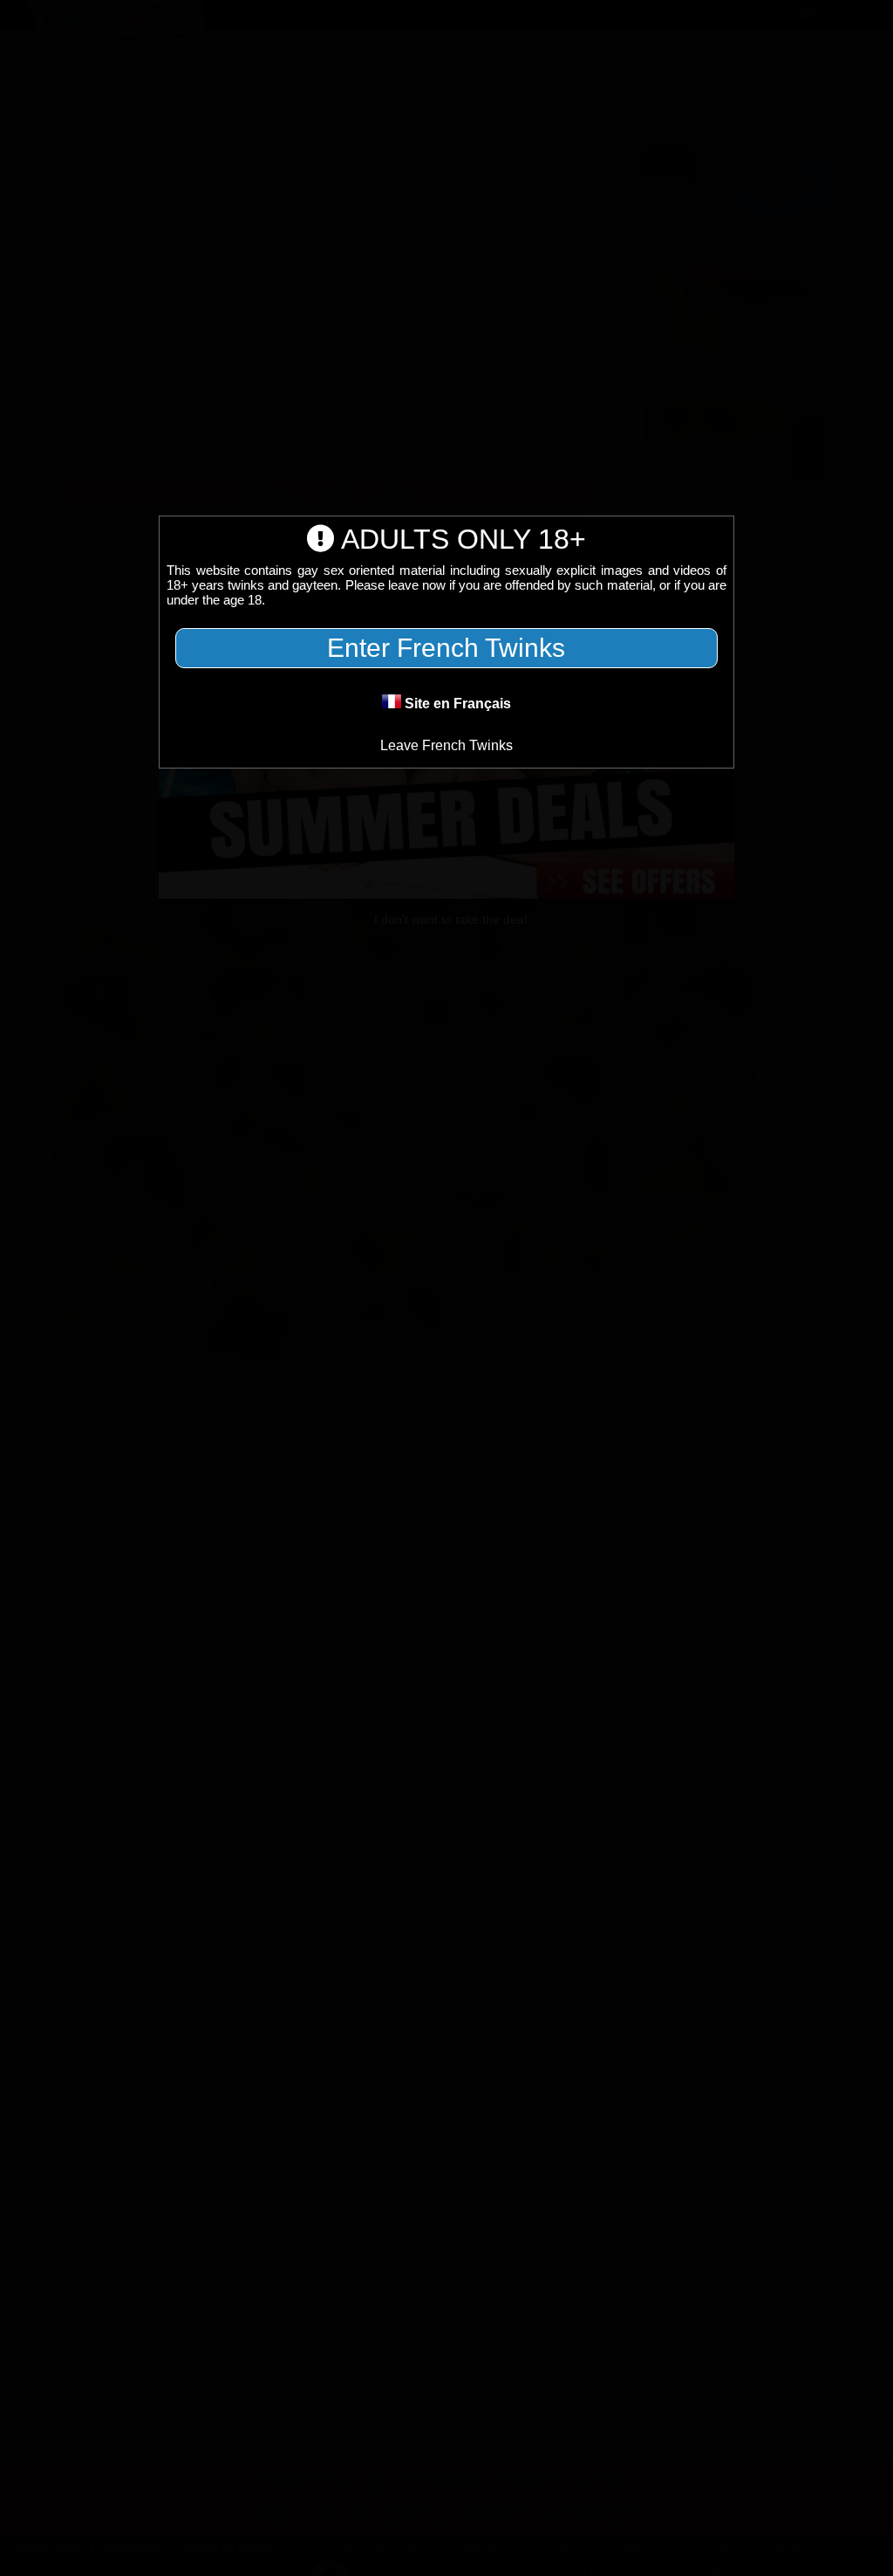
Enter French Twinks (446, 648)
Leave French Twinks (446, 745)
